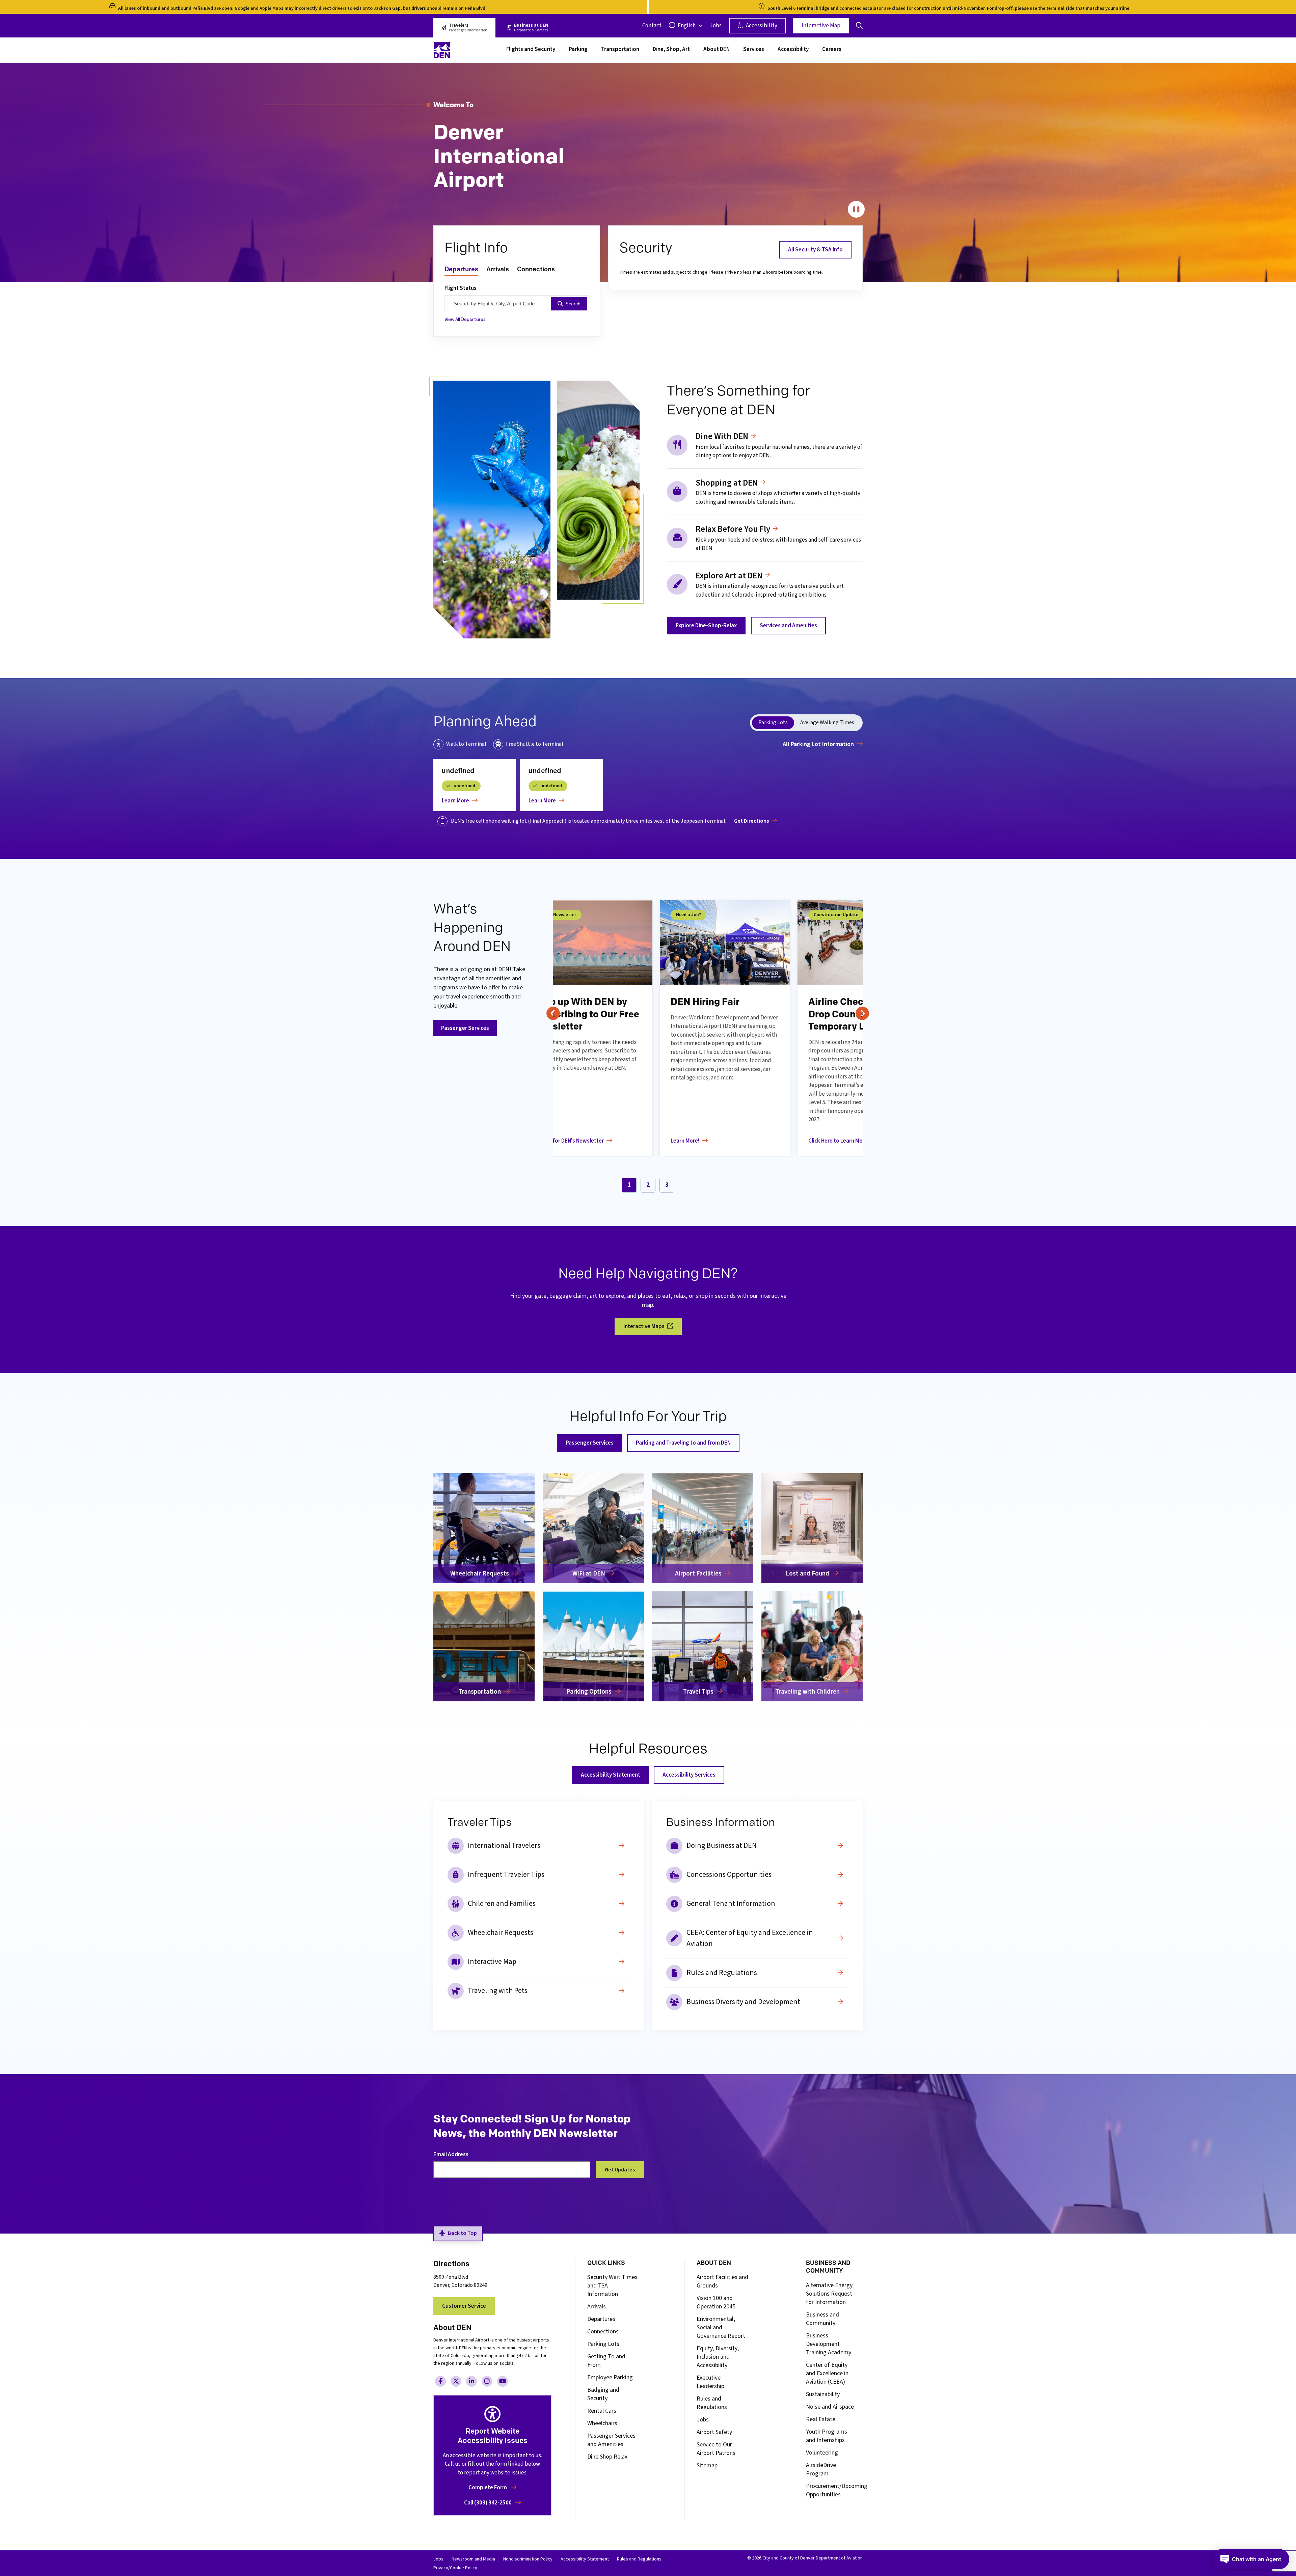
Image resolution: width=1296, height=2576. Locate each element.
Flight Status (461, 288)
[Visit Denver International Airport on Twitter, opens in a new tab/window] (456, 2381)
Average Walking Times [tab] (827, 722)
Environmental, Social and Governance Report (721, 2327)
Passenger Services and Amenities (611, 2440)
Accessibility (761, 26)
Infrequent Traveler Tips (506, 1874)
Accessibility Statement (611, 1775)
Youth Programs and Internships (827, 2436)
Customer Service (464, 2306)
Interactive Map (821, 26)
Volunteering (822, 2453)
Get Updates (620, 2170)
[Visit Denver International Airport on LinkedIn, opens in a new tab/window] (471, 2381)
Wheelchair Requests (501, 1933)
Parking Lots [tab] (773, 722)
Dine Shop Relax (607, 2457)
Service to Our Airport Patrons (716, 2449)
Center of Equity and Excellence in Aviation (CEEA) (827, 2373)
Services (754, 50)
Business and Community (822, 2319)
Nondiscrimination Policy (528, 2559)
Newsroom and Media (473, 2559)
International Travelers (504, 1845)
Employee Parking (610, 2377)
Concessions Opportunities (729, 1874)
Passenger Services (465, 1028)
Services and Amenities (788, 626)
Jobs (716, 26)
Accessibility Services (689, 1775)
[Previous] (553, 1013)
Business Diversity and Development (743, 2002)
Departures (601, 2319)
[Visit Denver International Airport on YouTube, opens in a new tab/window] (503, 2381)
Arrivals (597, 2307)
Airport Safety (714, 2432)
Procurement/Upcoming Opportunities (837, 2490)
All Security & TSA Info (815, 250)
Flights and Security (531, 50)
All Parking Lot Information (818, 744)
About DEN (717, 50)
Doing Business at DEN (722, 1845)
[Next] (862, 1013)
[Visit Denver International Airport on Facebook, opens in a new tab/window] (440, 2381)
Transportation (620, 50)
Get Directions (751, 821)
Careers (832, 50)
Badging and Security (603, 2394)
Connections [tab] (536, 269)
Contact (652, 26)
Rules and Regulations (722, 1973)
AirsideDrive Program (821, 2469)
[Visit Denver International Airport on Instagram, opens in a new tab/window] (487, 2381)
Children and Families (502, 1903)
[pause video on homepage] (856, 210)
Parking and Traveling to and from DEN (683, 1443)
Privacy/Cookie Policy (455, 2568)
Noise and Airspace (830, 2407)
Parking (578, 50)
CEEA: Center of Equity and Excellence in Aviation (750, 1938)
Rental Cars (602, 2411)
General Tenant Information (731, 1903)
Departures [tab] (461, 269)
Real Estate (821, 2419)
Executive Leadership (710, 2382)
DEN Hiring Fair (705, 1002)
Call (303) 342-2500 (488, 2503)
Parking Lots (603, 2344)
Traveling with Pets (498, 1991)
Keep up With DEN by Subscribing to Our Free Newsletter (586, 1014)
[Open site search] (859, 26)
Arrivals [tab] (498, 269)
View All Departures (465, 319)
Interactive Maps (644, 1326)
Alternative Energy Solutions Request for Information (829, 2294)
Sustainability (823, 2394)
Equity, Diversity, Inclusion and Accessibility (718, 2357)
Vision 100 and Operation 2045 (716, 2302)
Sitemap (707, 2465)
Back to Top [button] (462, 2233)
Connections (603, 2332)
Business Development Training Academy (829, 2344)
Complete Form (488, 2488)
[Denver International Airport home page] (466, 50)
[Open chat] (1251, 2559)
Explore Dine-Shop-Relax (706, 626)
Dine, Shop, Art (671, 50)
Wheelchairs (602, 2423)
